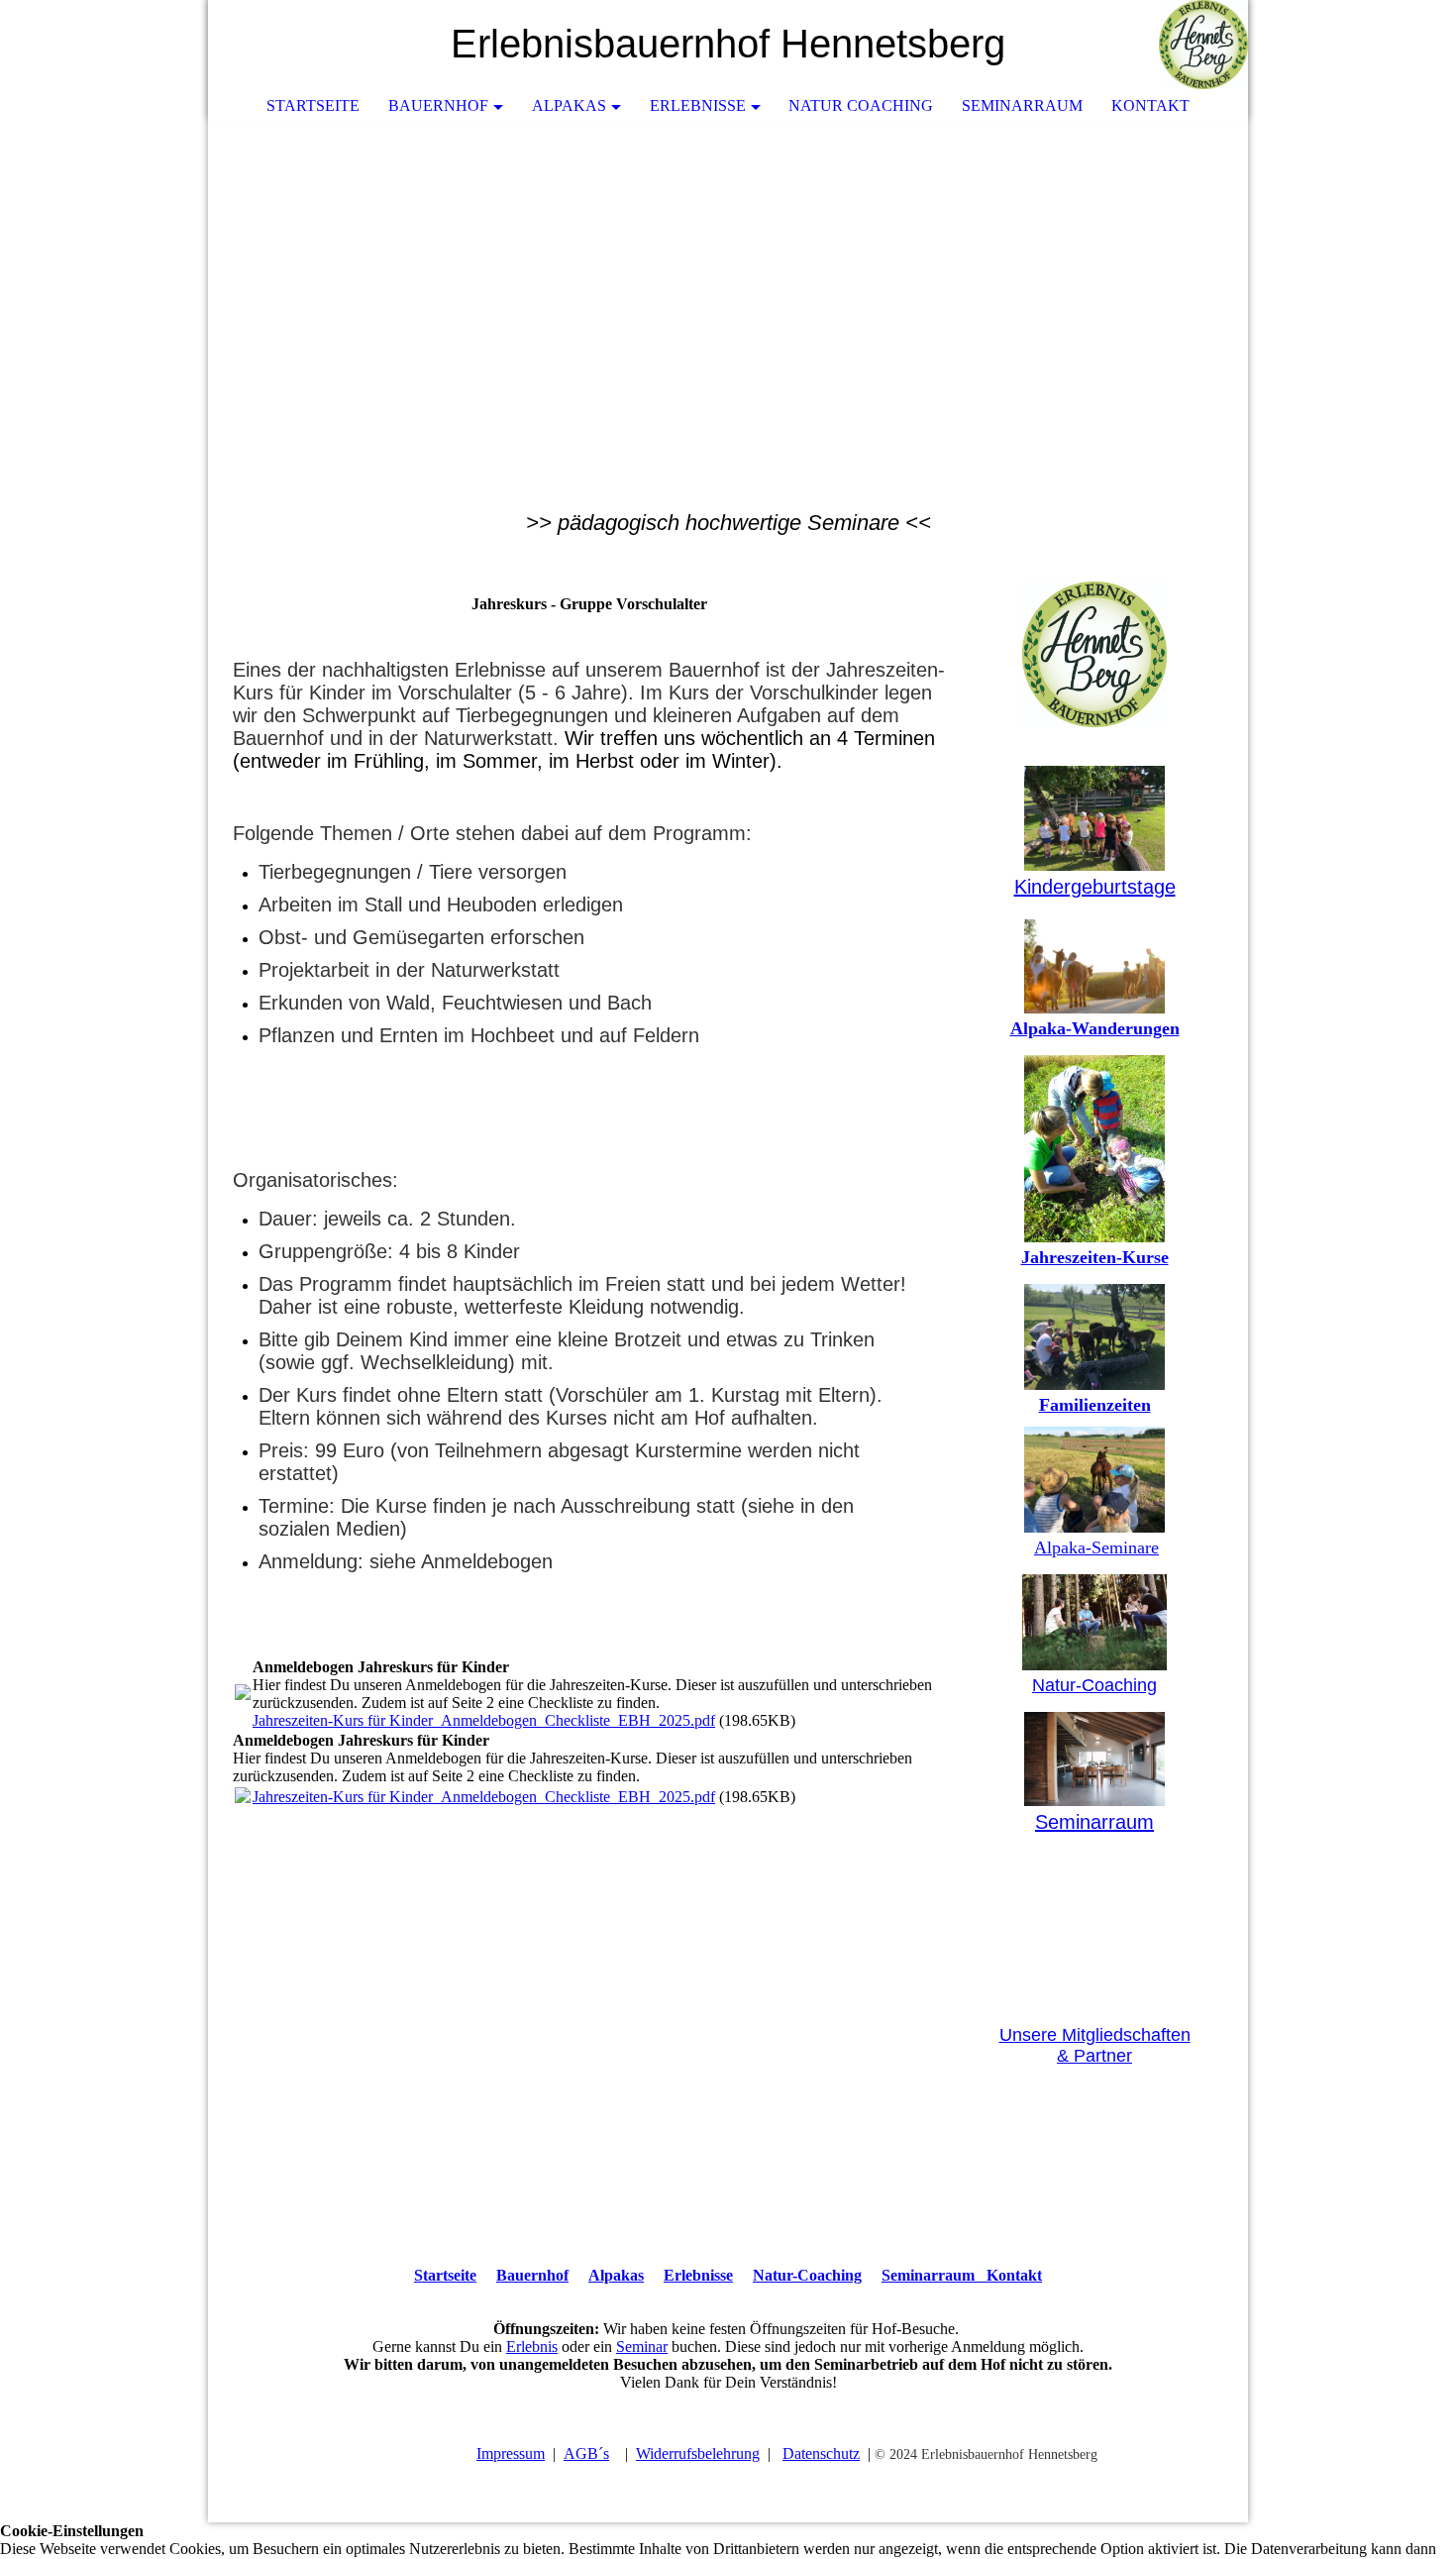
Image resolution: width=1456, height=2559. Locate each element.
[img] (1174, 45)
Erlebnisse (698, 106)
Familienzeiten (1095, 1405)
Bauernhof (438, 106)
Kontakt (1150, 106)
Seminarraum (1022, 106)
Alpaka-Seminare (1096, 1547)
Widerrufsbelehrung (698, 2453)
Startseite (313, 106)
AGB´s (586, 2453)
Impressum (511, 2453)
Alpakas (569, 106)
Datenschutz (821, 2453)
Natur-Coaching (1094, 1685)
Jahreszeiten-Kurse (1095, 1257)
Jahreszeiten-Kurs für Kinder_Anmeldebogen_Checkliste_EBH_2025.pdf (484, 1720)
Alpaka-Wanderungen (1095, 1028)
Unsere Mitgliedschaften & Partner (1095, 2045)
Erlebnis (532, 2346)
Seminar (642, 2346)
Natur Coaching (861, 106)
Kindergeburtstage (1095, 887)
